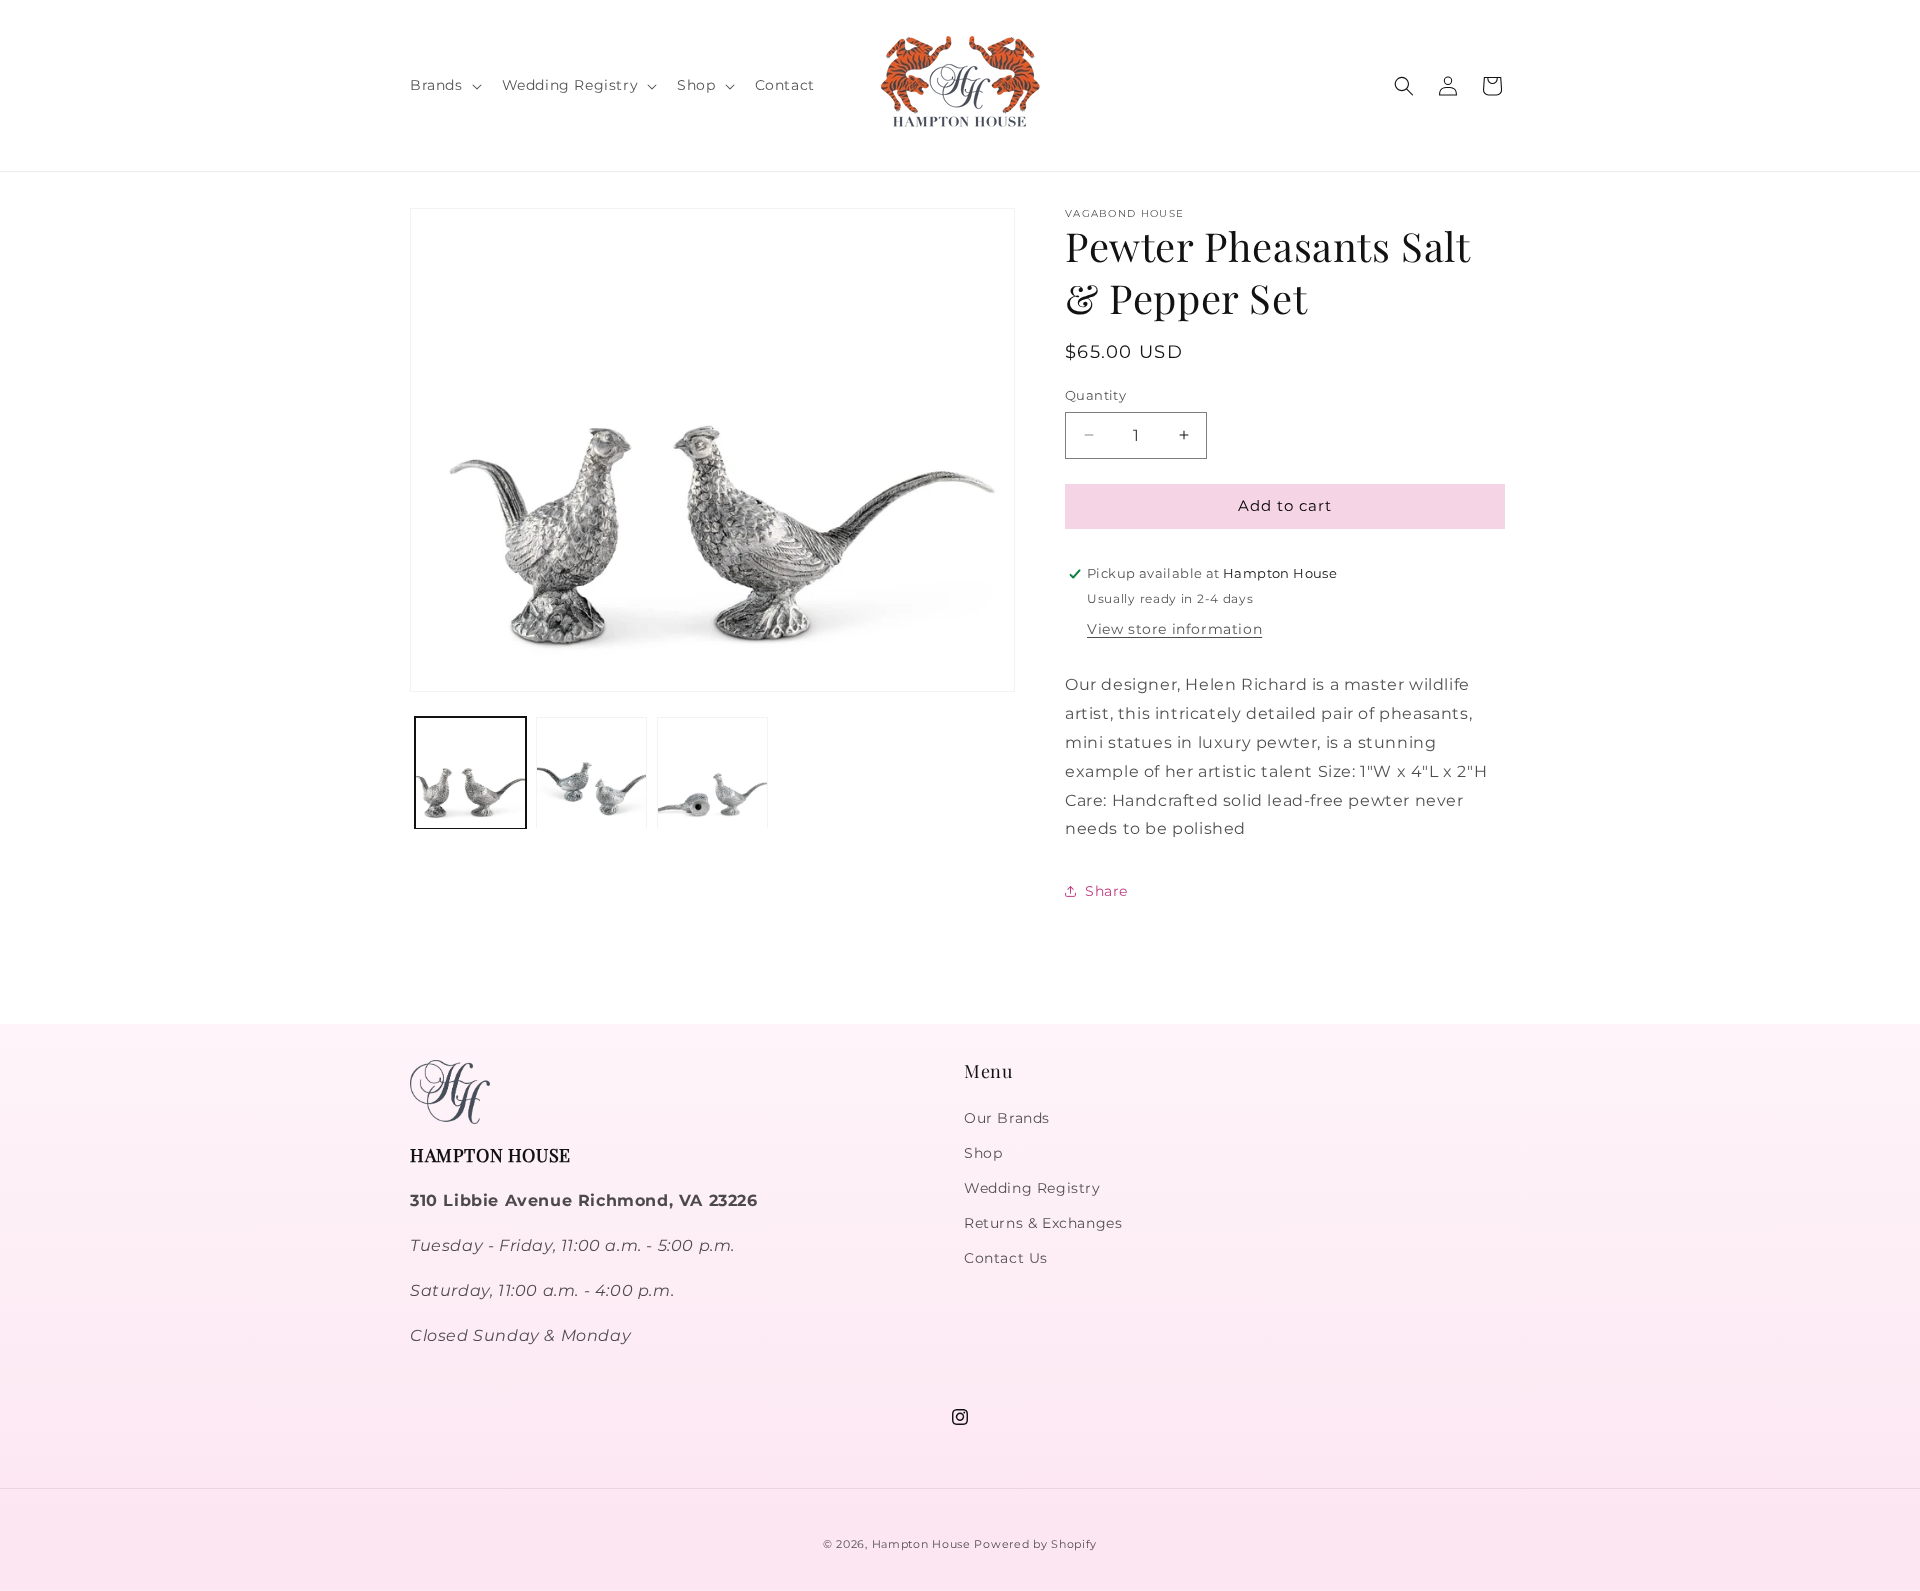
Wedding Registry (1032, 1188)
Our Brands (1007, 1118)
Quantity (1095, 395)
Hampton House (921, 1544)
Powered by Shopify (1035, 1544)
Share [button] (1106, 891)
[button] (444, 85)
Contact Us (1006, 1258)
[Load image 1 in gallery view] (470, 773)
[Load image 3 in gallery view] (712, 773)
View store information (1174, 629)
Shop (983, 1153)
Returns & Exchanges (1043, 1223)
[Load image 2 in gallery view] (591, 773)
